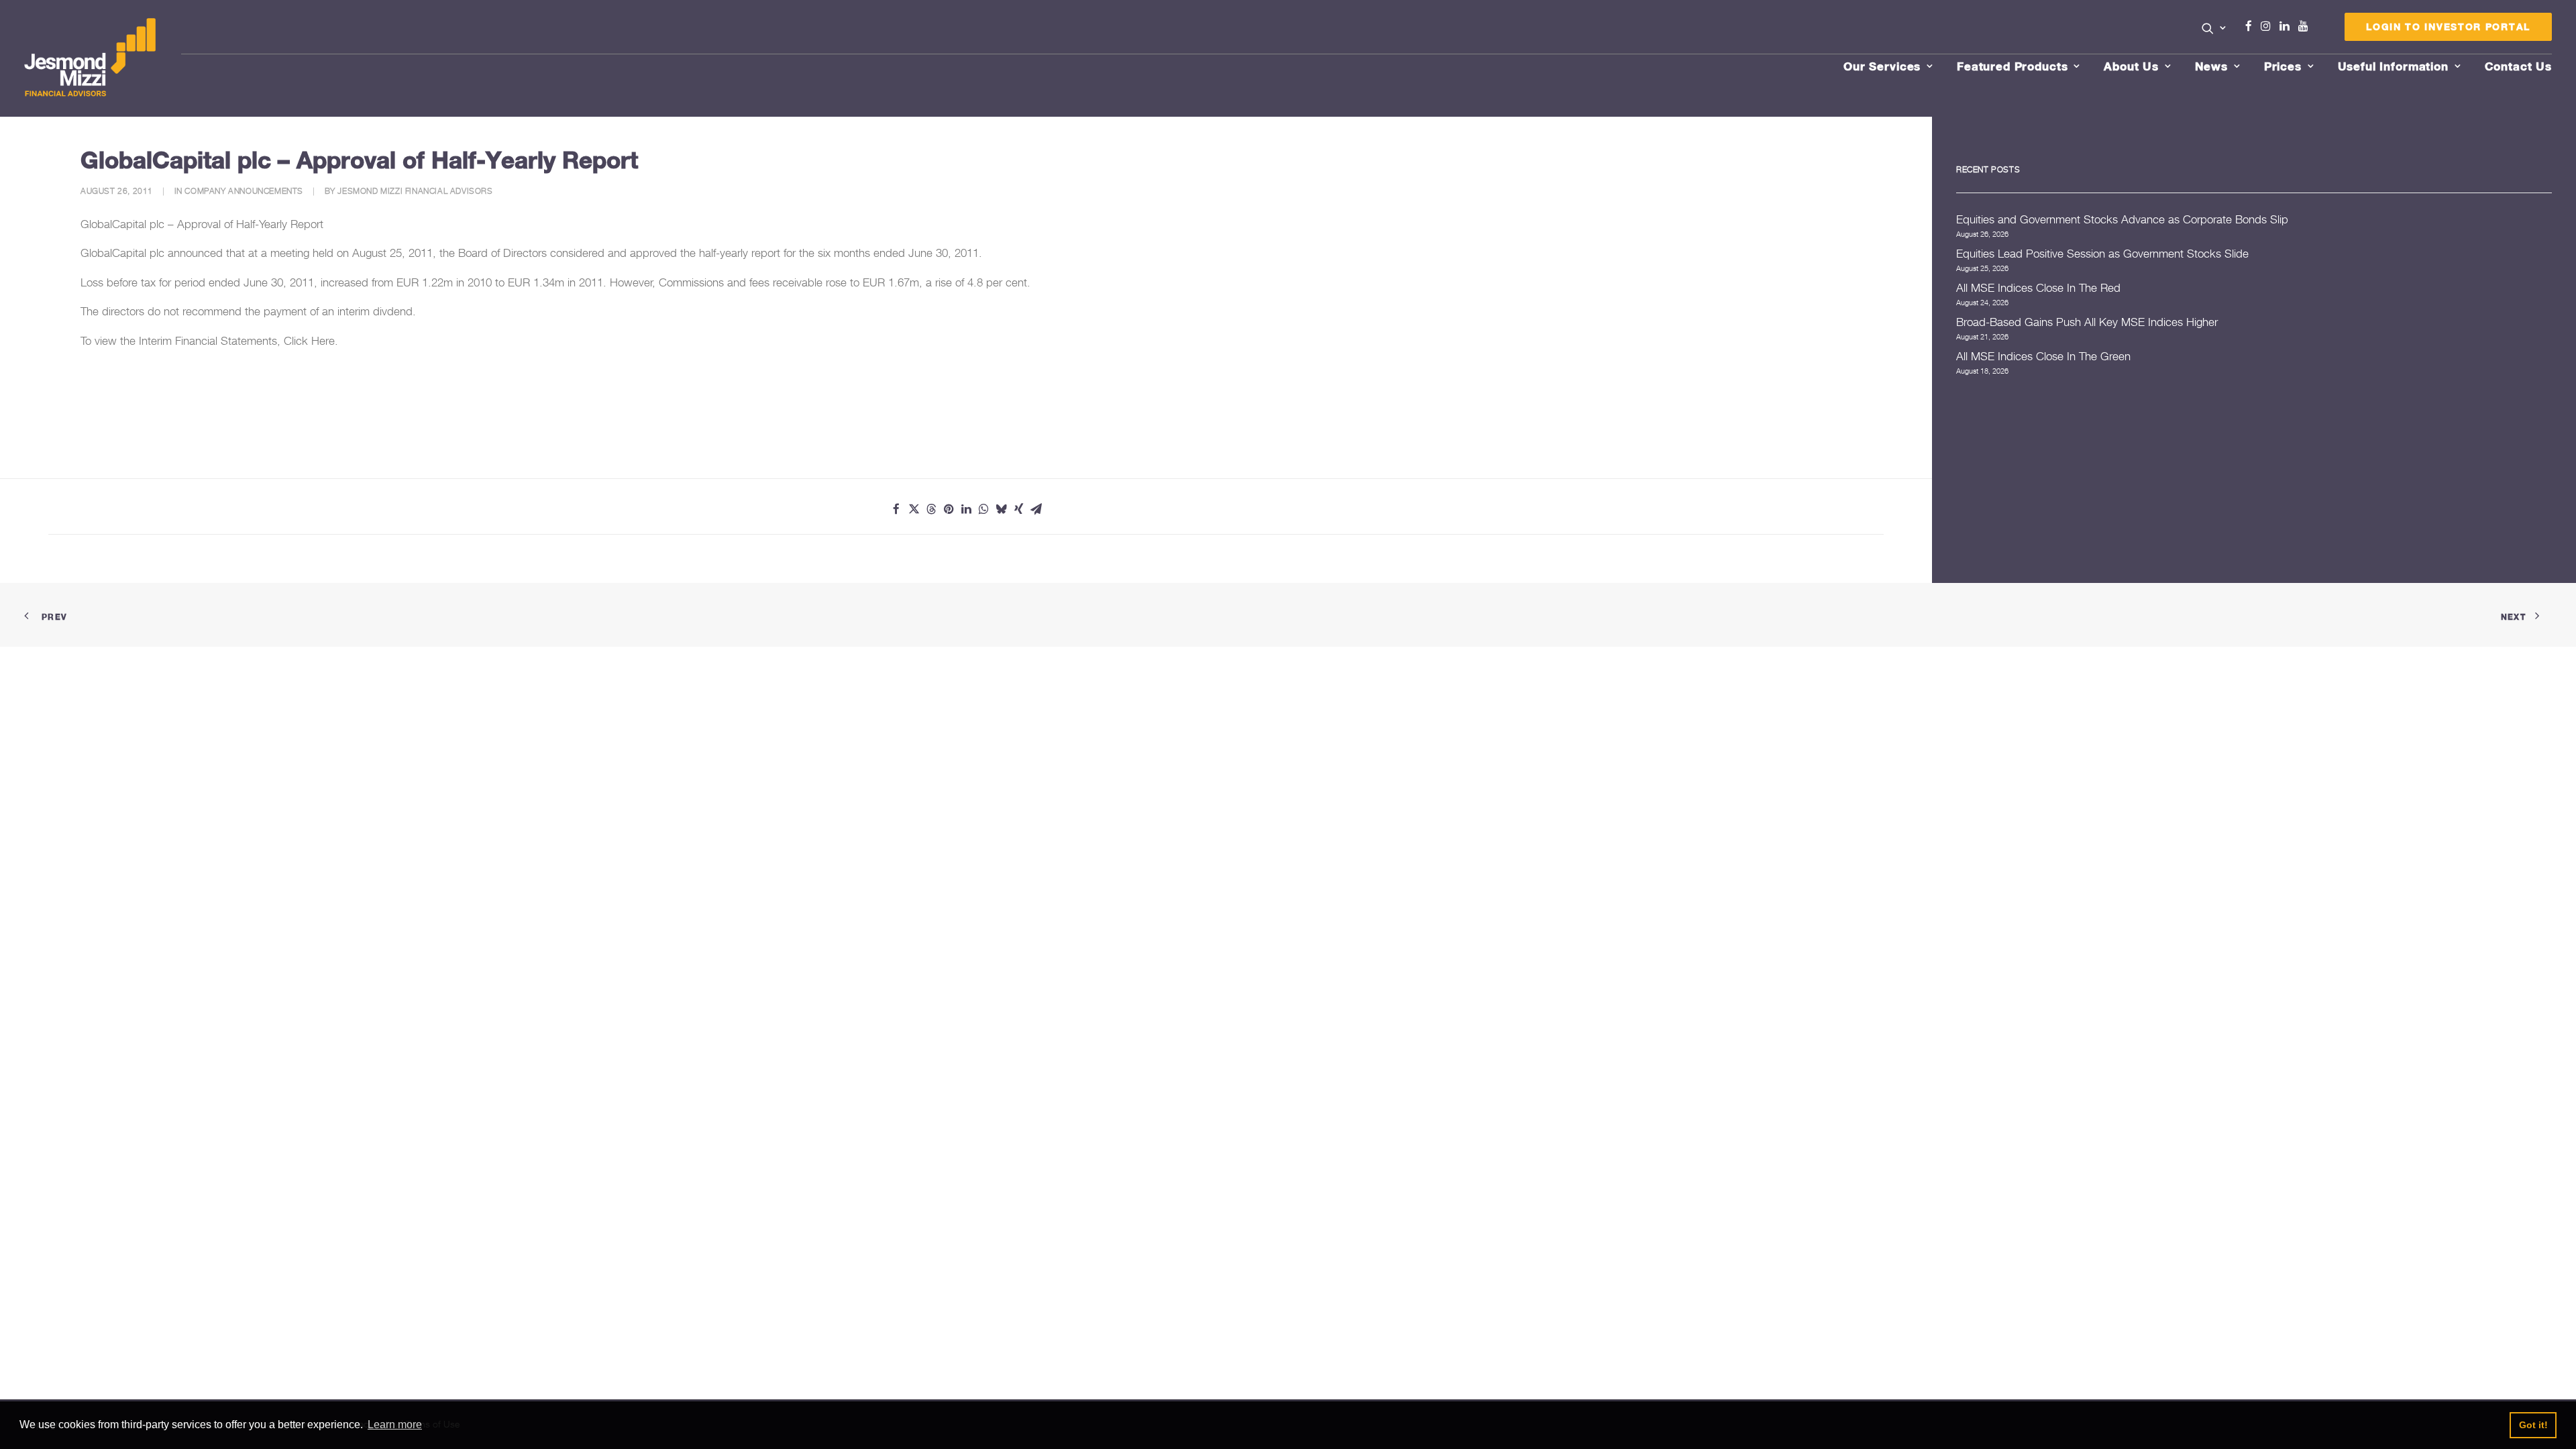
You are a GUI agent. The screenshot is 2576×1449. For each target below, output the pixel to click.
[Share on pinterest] (949, 509)
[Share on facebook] (896, 509)
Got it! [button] (2533, 1425)
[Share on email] (1036, 509)
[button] (2214, 28)
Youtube (2306, 26)
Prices (2283, 66)
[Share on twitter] (914, 509)
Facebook (2254, 26)
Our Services (1882, 66)
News (2211, 66)
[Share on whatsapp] (983, 509)
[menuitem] (2214, 30)
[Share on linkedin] (966, 509)
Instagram (2269, 26)
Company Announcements (244, 191)
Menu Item (2320, 30)
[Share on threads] (931, 509)
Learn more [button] (395, 1425)
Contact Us (2519, 66)
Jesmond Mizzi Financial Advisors (415, 191)
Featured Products (2012, 66)
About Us (2131, 66)
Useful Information (2393, 66)
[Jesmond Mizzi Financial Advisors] (90, 58)
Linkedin (2288, 26)
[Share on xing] (1018, 509)
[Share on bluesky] (1001, 509)
